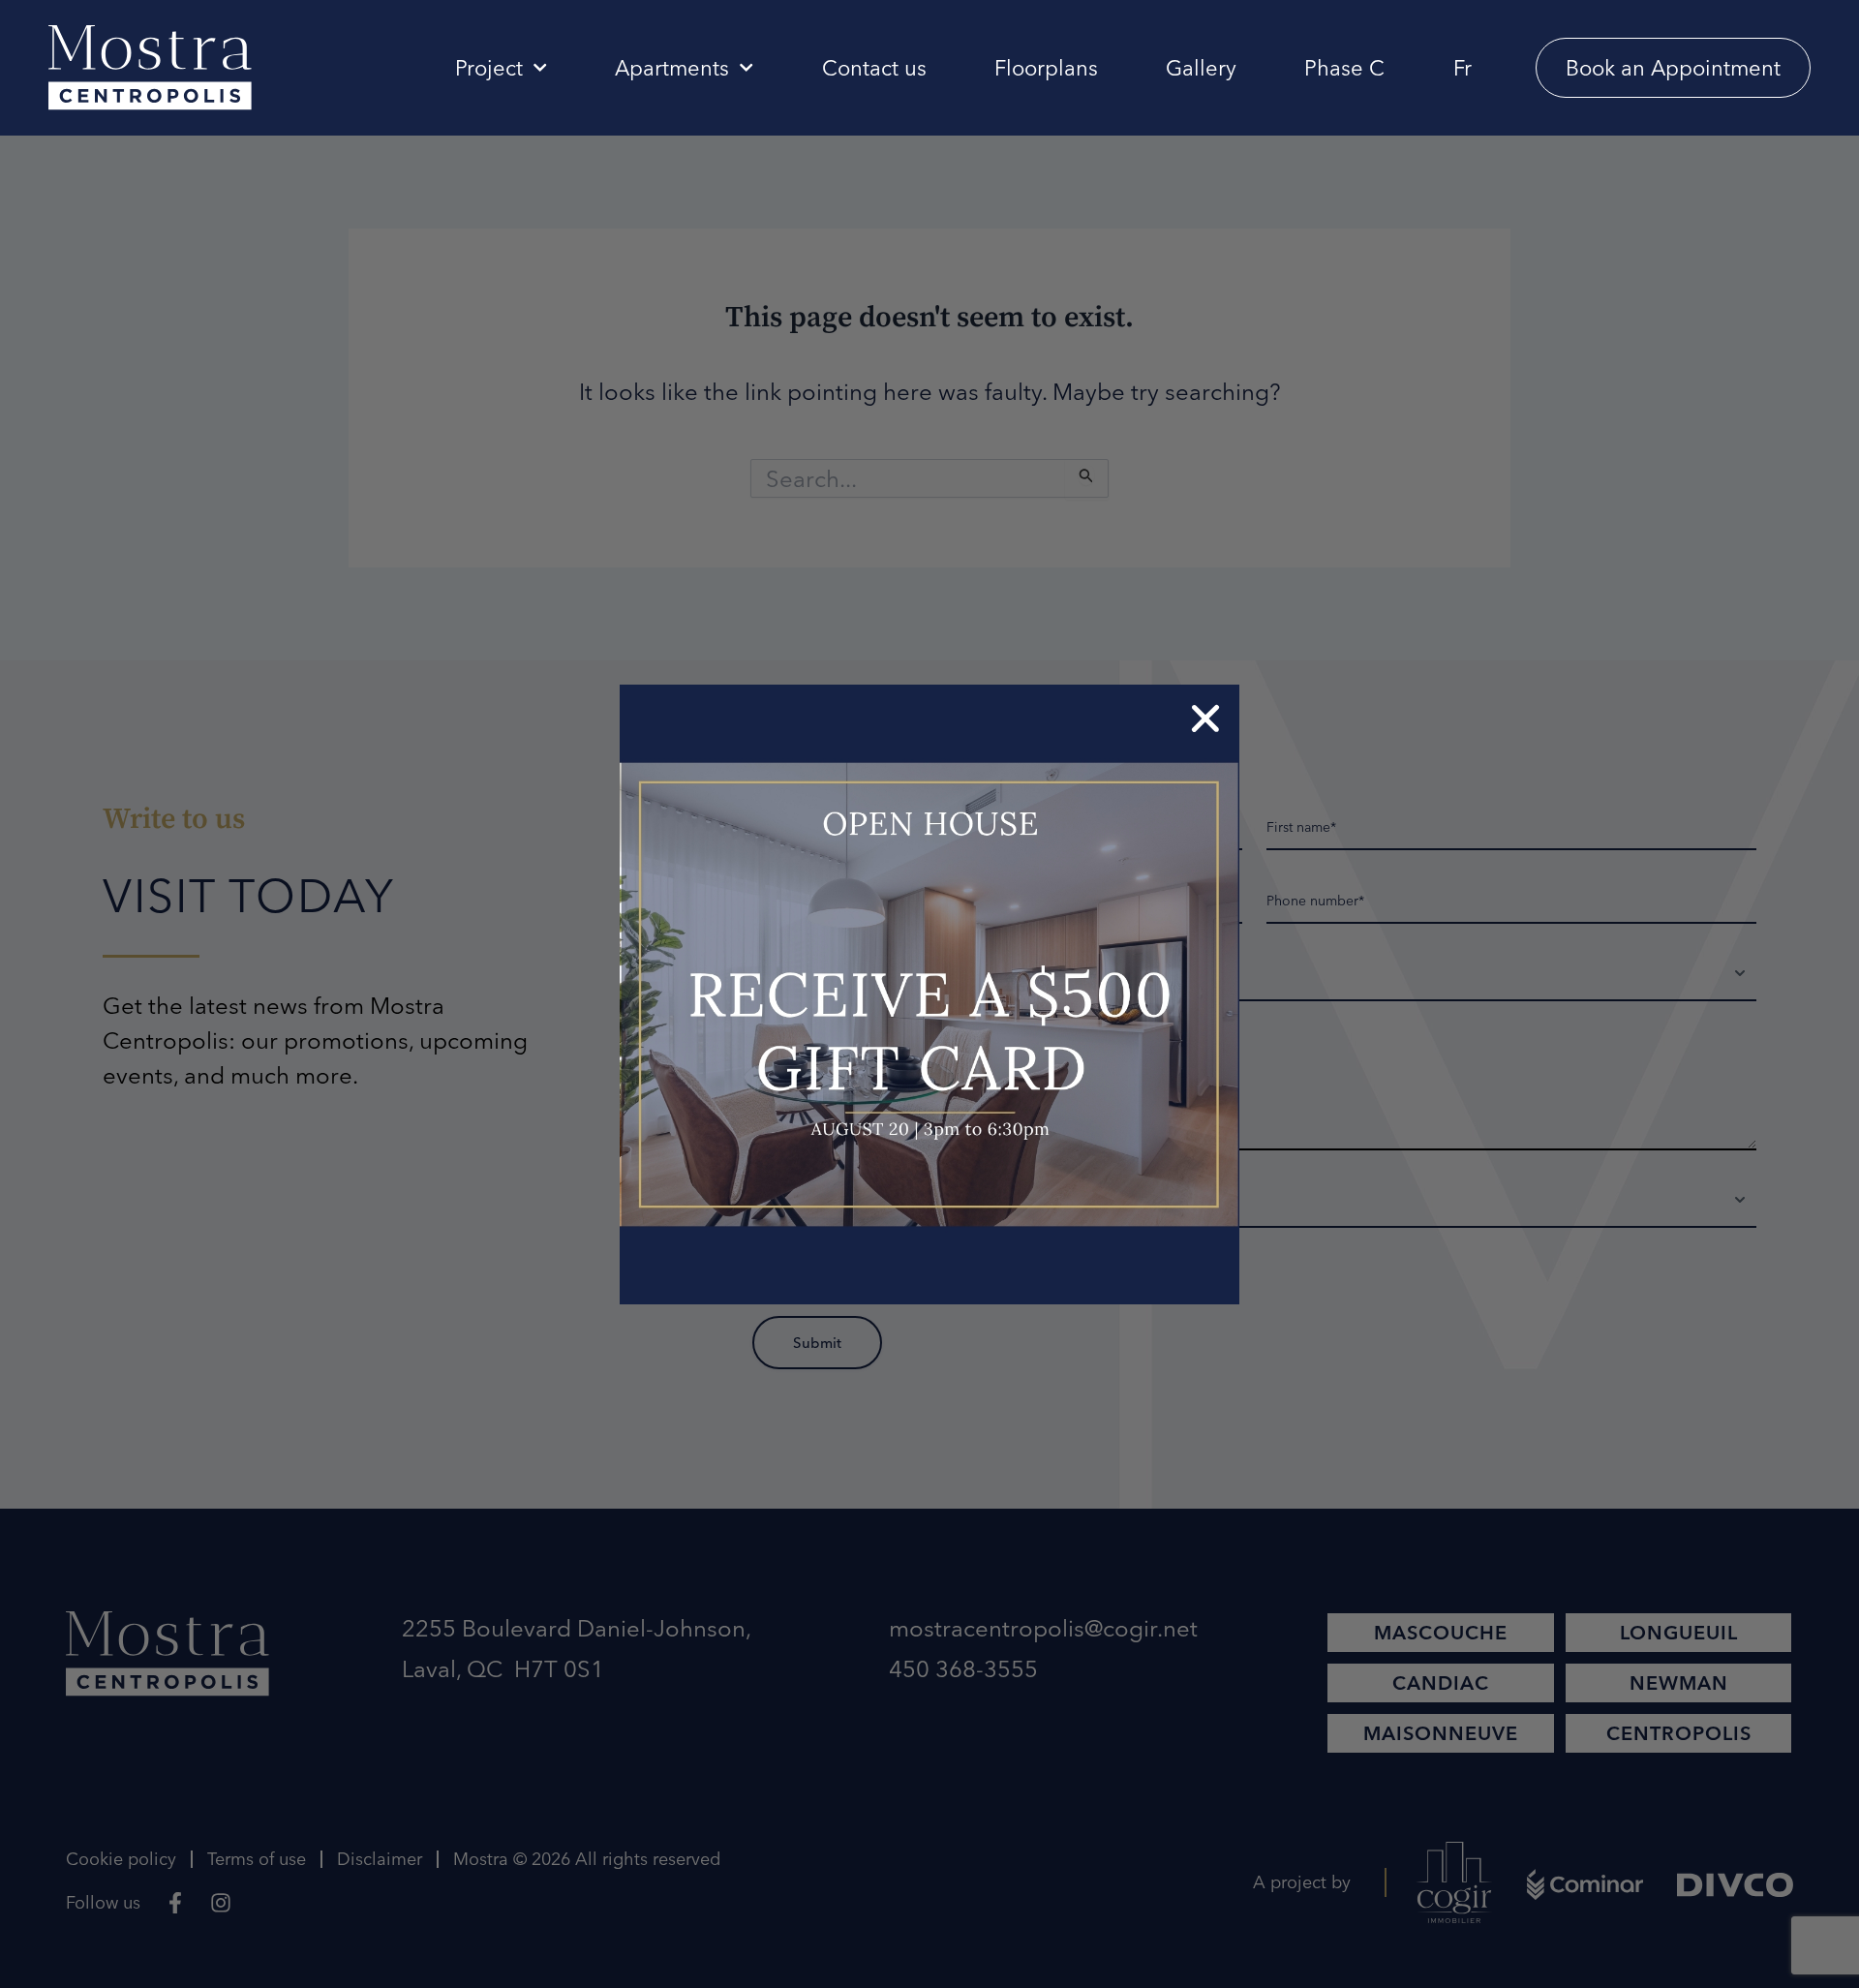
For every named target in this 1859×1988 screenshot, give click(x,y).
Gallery (1201, 68)
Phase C (1344, 68)
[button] (1205, 719)
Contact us (874, 68)
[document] (929, 994)
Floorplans (1046, 68)
